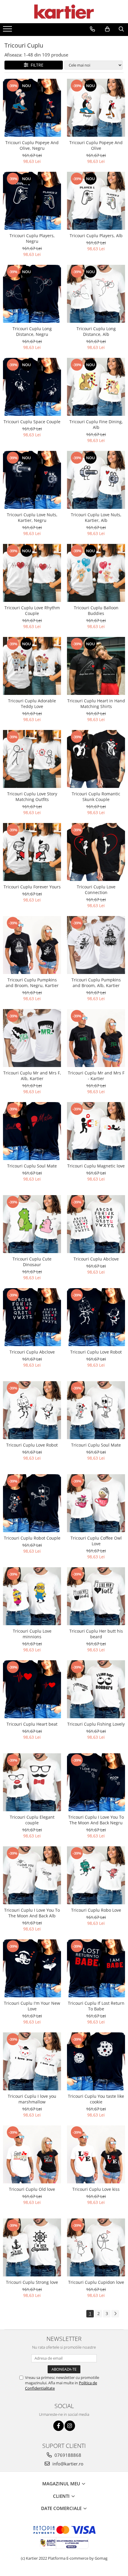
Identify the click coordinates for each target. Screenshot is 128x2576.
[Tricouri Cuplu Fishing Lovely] (96, 1689)
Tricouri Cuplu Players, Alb (96, 236)
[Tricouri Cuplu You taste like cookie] (96, 2061)
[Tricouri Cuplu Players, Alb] (96, 201)
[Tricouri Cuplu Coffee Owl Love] (96, 1503)
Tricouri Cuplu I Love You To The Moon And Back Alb (32, 1913)
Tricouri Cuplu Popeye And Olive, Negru (32, 145)
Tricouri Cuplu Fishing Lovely (96, 1724)
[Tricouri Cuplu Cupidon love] (96, 2247)
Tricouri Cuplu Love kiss (96, 2189)
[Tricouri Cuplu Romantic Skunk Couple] (96, 759)
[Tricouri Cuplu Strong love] (32, 2247)
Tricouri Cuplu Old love (32, 2189)
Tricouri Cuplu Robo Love (96, 1910)
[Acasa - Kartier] (64, 12)
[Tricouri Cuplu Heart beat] (32, 1689)
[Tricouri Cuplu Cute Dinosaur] (32, 1224)
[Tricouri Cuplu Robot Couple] (32, 1503)
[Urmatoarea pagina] (115, 2314)
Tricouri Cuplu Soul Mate (32, 1166)
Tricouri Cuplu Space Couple (32, 422)
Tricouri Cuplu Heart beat (32, 1724)
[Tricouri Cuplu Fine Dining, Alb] (96, 387)
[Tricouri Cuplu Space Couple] (32, 387)
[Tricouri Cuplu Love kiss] (96, 2154)
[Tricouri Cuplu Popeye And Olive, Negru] (32, 108)
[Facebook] (58, 2426)
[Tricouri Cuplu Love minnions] (32, 1596)
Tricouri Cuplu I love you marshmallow (32, 2099)
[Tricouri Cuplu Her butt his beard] (96, 1596)
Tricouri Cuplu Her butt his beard (96, 1634)
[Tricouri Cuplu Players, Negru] (32, 201)
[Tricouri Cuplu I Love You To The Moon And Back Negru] (96, 1782)
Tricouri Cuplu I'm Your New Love (32, 2006)
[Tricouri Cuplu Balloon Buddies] (96, 573)
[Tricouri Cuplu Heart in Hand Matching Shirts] (96, 666)
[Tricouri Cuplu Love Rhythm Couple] (32, 573)
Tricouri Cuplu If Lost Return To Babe (96, 2006)
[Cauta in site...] (121, 29)
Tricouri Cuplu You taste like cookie (96, 2099)
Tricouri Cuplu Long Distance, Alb (96, 331)
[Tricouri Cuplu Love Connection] (96, 852)
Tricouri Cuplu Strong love (32, 2282)
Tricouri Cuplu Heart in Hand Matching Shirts (96, 704)
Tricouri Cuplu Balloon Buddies (96, 610)
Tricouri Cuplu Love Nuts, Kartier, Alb (96, 517)
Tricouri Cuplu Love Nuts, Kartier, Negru (32, 517)
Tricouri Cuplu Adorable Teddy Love (32, 704)
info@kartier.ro (67, 2464)
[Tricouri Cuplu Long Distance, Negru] (32, 294)
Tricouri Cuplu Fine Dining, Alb (96, 424)
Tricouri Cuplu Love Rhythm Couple (32, 610)
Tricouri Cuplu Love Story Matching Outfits (32, 797)
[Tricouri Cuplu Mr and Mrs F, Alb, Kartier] (32, 1038)
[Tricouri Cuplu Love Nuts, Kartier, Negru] (32, 480)
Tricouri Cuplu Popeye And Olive (96, 145)
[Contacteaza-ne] (92, 29)
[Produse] (8, 31)
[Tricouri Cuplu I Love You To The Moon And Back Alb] (32, 1875)
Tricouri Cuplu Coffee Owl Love (96, 1541)
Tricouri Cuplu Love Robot (96, 1352)
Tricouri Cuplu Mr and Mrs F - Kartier (96, 1076)
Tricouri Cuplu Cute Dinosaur (32, 1262)
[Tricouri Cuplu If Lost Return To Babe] (96, 1968)
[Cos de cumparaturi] (107, 29)
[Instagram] (70, 2426)
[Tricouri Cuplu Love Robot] (96, 1317)
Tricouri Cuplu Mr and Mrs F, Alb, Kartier (32, 1076)
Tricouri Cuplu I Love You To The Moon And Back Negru (96, 1820)
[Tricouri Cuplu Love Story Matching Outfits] (32, 759)
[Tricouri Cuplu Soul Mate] (32, 1131)
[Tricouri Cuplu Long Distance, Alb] (96, 294)
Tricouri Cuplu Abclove (96, 1259)
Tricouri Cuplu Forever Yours (32, 887)
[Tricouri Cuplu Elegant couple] (32, 1782)
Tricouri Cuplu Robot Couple (32, 1538)
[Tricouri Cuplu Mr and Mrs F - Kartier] (96, 1038)
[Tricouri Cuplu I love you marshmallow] (32, 2061)
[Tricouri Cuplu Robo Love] (96, 1875)
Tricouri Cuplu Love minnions (32, 1634)
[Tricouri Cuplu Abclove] (96, 1224)
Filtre (36, 65)
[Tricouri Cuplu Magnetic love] (96, 1131)
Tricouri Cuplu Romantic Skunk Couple (96, 797)
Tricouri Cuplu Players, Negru (32, 238)
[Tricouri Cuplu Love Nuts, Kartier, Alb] (96, 480)
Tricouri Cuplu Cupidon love (96, 2282)
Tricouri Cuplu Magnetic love (96, 1166)
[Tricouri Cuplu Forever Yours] (32, 852)
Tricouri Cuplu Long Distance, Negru (32, 331)
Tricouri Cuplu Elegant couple (32, 1820)
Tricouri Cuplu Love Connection (96, 890)
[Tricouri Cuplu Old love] (32, 2154)
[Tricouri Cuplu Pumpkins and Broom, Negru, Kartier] (32, 945)
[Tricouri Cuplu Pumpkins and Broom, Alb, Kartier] (96, 945)
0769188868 (67, 2455)
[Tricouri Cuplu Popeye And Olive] (96, 108)
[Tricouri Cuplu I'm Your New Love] (32, 1968)
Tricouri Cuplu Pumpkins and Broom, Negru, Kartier (32, 983)
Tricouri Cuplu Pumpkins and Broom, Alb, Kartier (96, 983)
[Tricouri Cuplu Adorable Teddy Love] (32, 666)
